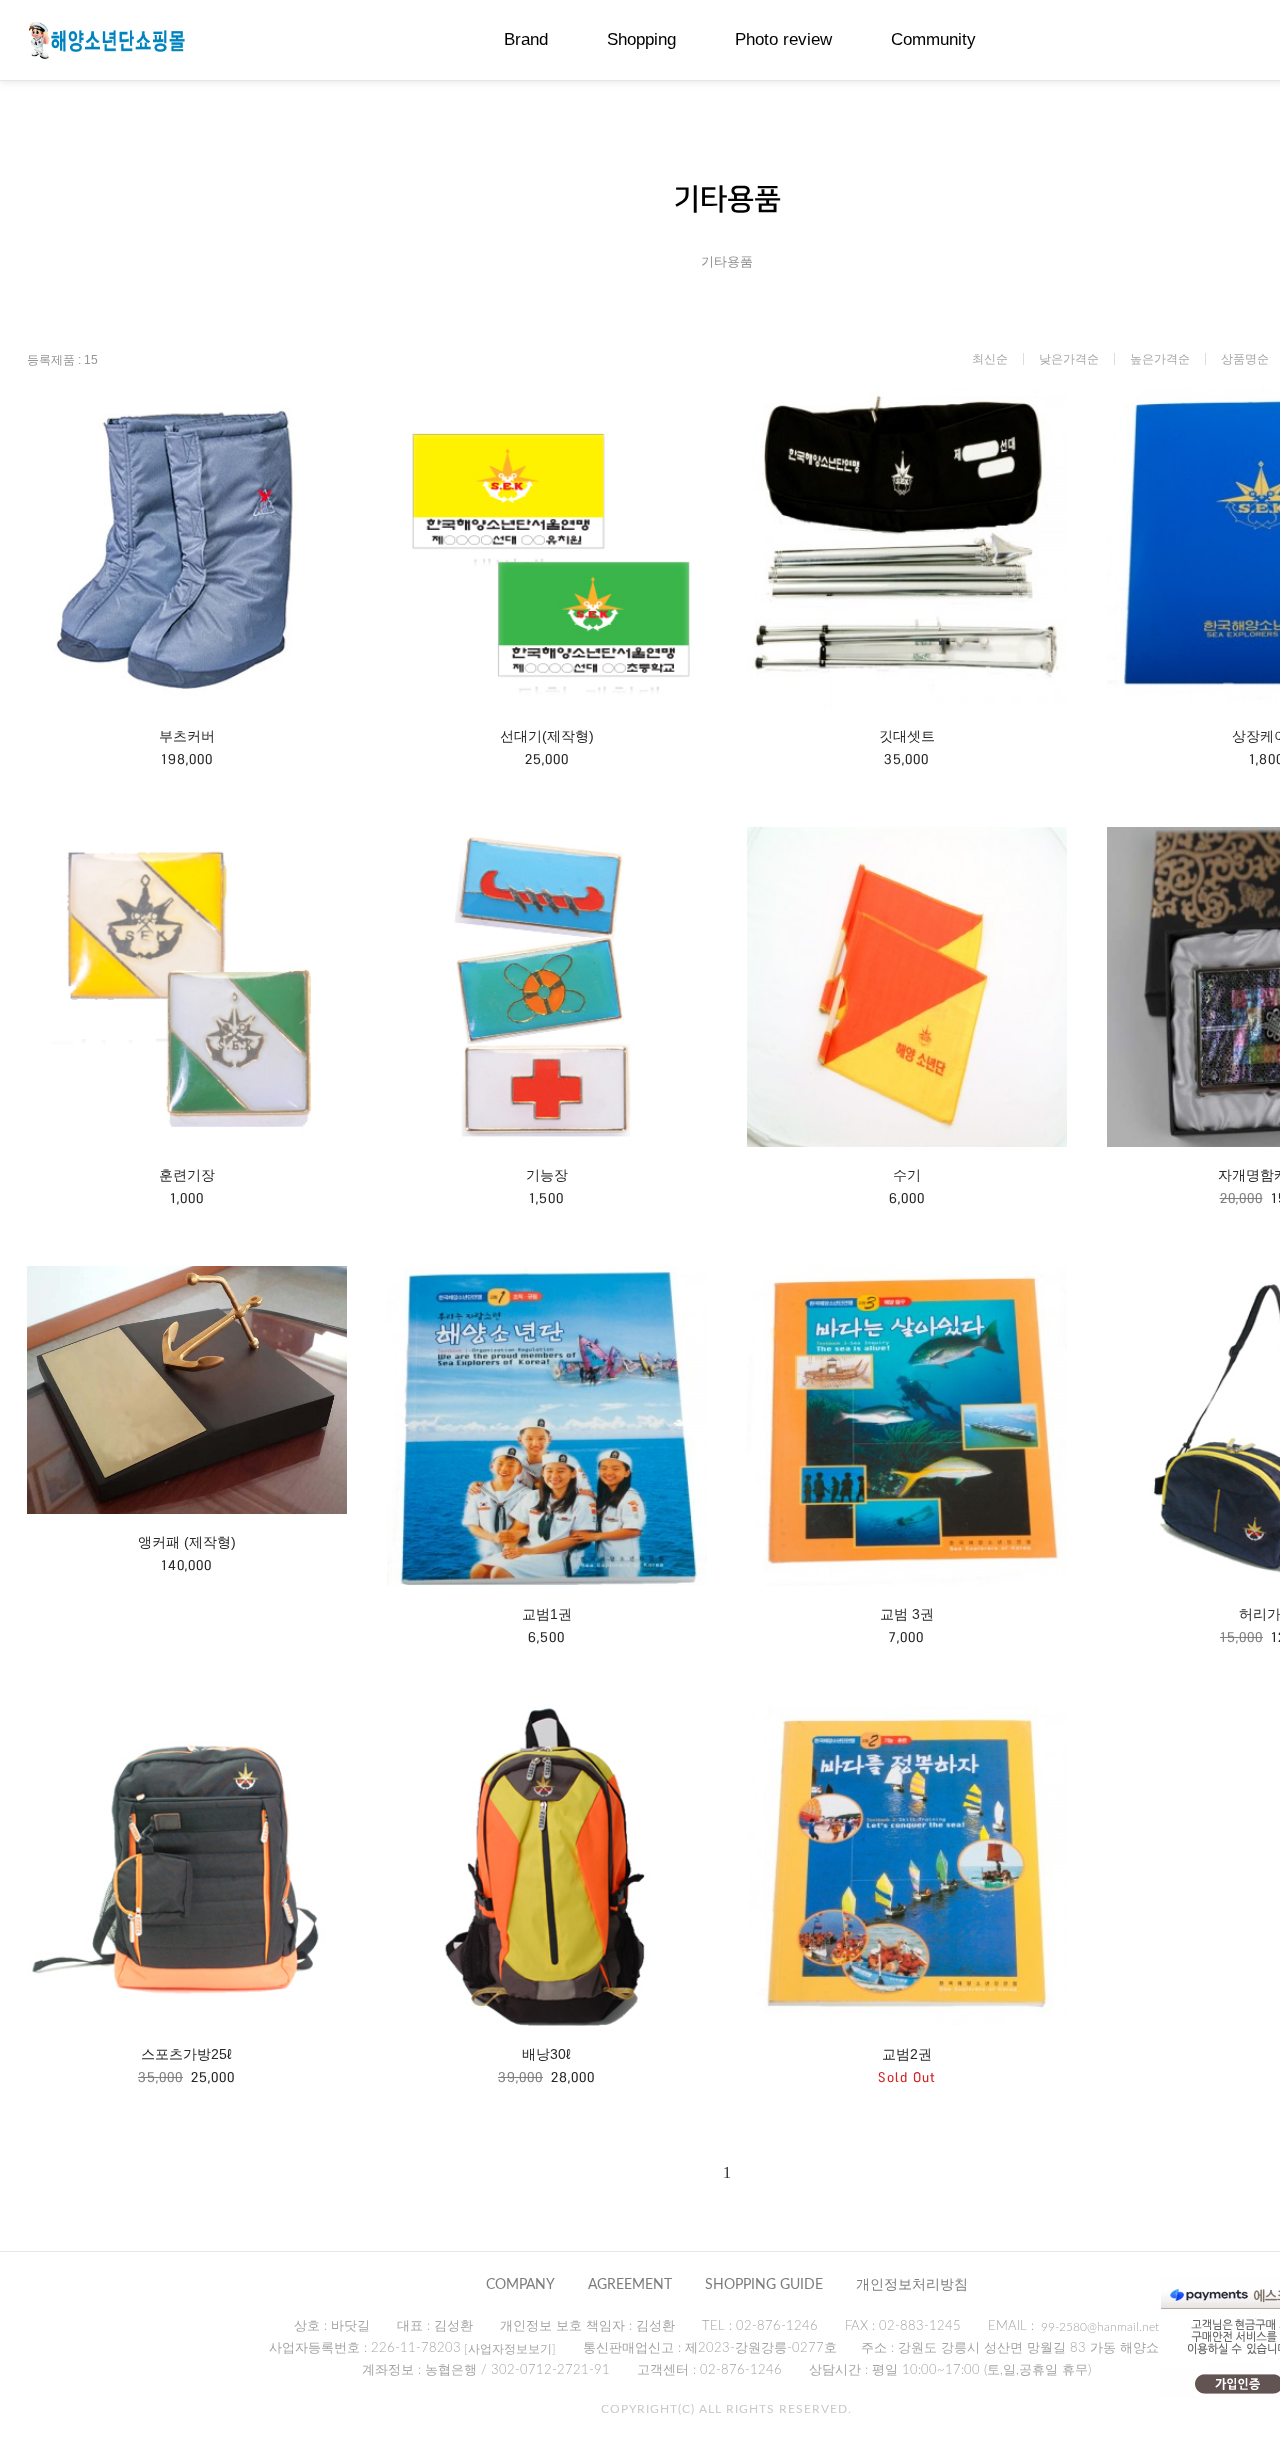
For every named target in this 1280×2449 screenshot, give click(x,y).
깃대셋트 (907, 736)
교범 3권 (907, 1614)
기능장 (547, 1175)
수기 (907, 1175)
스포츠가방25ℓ (186, 2054)
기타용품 (727, 261)
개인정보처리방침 (912, 2285)
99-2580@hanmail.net (1100, 2327)
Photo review (783, 39)
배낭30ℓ (546, 2054)
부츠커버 (187, 736)
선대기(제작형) (547, 736)
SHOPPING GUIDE (764, 2285)
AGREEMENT (630, 2285)
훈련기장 (187, 1175)
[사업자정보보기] (510, 2349)
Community (933, 39)
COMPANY (520, 2285)
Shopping (641, 39)
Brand (526, 39)
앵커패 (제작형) (187, 1542)
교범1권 (547, 1614)
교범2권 (907, 2054)
